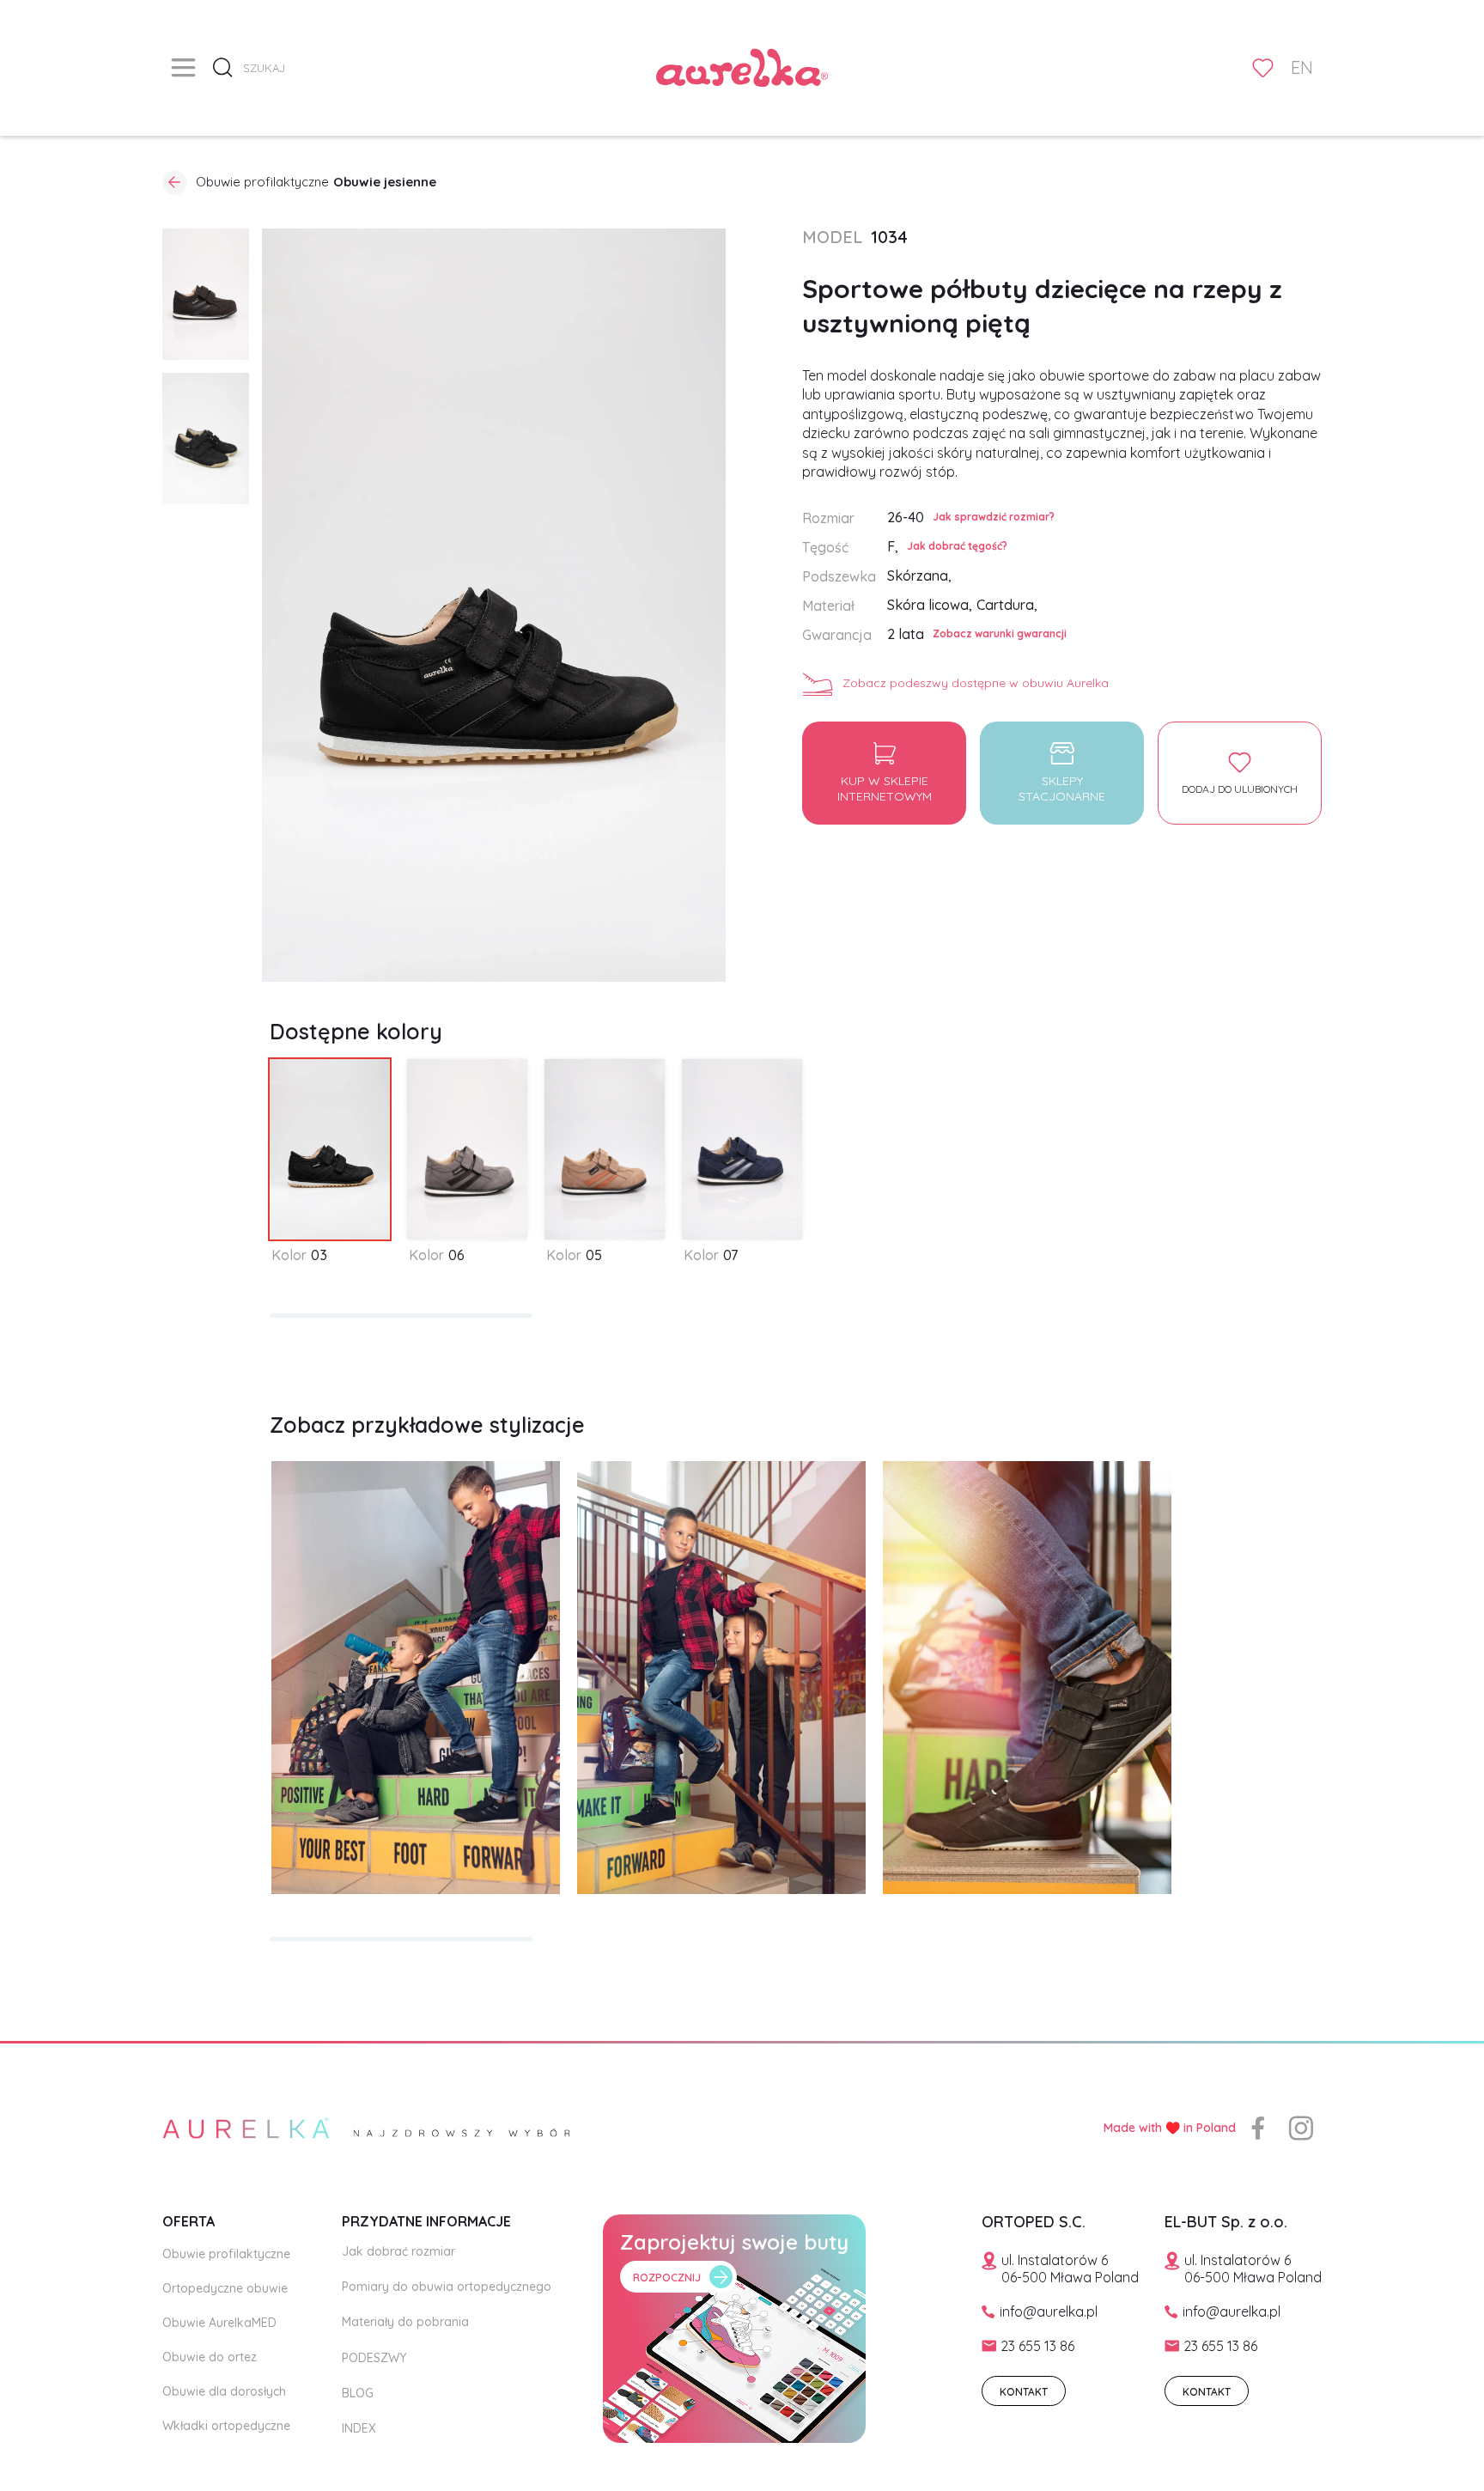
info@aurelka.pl (1049, 2311)
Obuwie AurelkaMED (219, 2323)
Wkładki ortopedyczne (226, 2426)
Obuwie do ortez (210, 2357)
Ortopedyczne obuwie (225, 2288)
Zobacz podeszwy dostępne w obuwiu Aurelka (976, 683)
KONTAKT (1024, 2392)
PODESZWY (374, 2358)
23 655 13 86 (1037, 2346)
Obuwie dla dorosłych (224, 2391)
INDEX (359, 2428)
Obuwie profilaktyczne (226, 2254)
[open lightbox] (206, 294)
